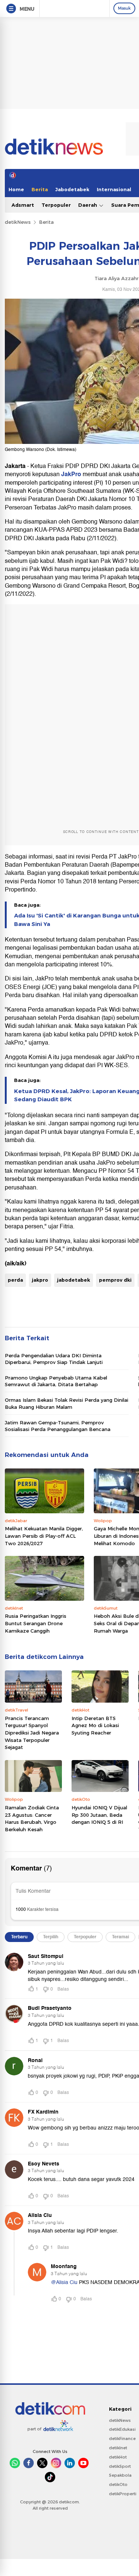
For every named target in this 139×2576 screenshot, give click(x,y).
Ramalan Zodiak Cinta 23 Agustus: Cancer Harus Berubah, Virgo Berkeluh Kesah (32, 1818)
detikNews (18, 222)
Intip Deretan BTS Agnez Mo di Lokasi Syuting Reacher (95, 1725)
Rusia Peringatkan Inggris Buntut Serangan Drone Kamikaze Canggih (36, 1623)
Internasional (114, 189)
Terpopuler (56, 205)
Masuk (124, 8)
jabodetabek (74, 1280)
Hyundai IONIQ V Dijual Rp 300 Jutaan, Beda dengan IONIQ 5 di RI (99, 1815)
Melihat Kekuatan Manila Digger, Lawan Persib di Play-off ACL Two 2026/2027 (44, 1536)
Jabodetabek (72, 189)
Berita (40, 189)
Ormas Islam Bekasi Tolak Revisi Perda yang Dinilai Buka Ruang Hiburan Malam (67, 1403)
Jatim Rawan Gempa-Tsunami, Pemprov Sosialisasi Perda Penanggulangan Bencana (58, 1426)
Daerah (88, 205)
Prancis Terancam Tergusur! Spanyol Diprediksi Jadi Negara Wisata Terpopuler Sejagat (32, 1733)
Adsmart (23, 205)
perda (15, 1280)
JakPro (72, 474)
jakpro (40, 1280)
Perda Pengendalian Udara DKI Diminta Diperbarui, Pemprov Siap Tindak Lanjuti (54, 1359)
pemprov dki (115, 1280)
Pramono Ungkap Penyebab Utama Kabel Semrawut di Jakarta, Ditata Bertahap (56, 1381)
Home (16, 189)
